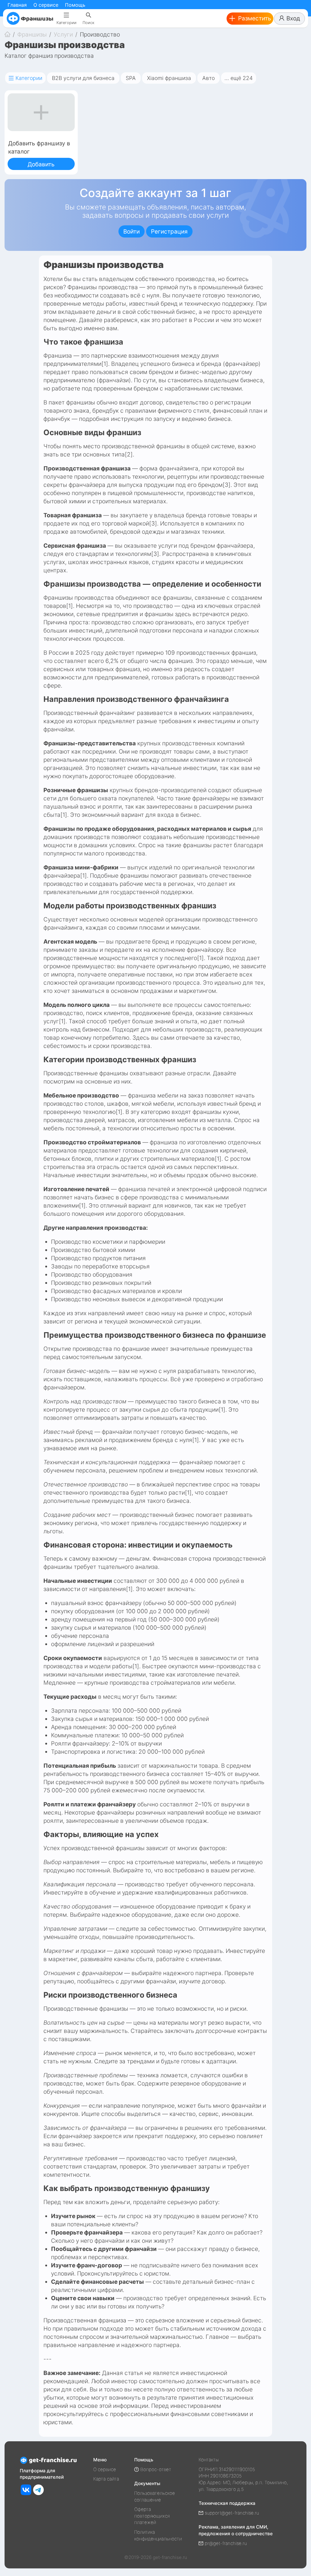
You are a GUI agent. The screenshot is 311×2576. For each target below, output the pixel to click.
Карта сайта (106, 2479)
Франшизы (32, 35)
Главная (17, 5)
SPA (131, 78)
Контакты (209, 2460)
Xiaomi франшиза (169, 78)
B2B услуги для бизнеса (83, 78)
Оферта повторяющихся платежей (152, 2516)
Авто (208, 78)
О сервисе (46, 5)
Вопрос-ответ (156, 2469)
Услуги (63, 35)
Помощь (75, 5)
